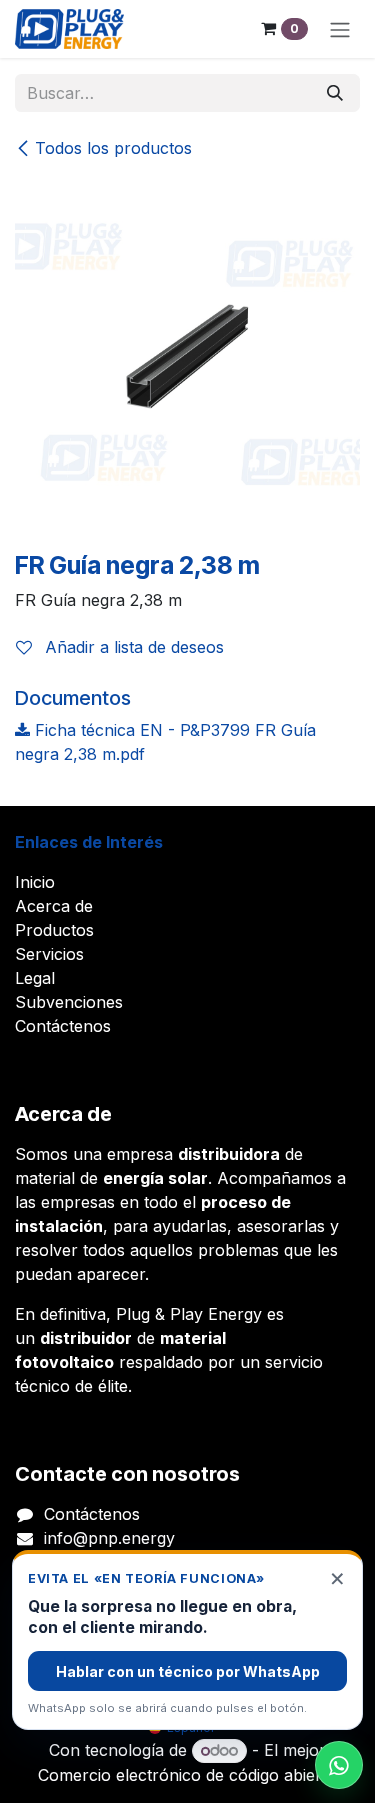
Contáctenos (63, 1026)
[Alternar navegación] (340, 29)
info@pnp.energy (109, 1538)
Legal (35, 978)
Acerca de (54, 906)
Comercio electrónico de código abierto (187, 1775)
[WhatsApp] (339, 1765)
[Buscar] (335, 93)
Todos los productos (113, 148)
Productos (54, 930)
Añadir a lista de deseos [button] (132, 647)
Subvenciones (69, 1002)
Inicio (35, 882)
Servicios (49, 954)
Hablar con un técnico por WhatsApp (188, 1671)
